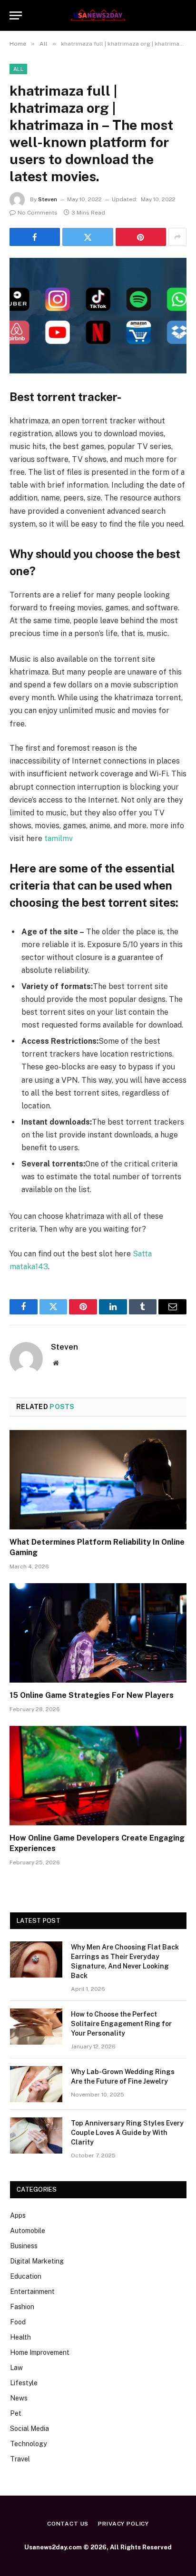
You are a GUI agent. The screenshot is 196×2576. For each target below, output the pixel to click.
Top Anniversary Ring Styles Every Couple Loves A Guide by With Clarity (127, 2133)
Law (16, 2368)
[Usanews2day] (98, 15)
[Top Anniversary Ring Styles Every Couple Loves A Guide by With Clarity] (36, 2135)
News (19, 2398)
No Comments (38, 213)
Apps (18, 2215)
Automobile (28, 2231)
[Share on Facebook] (35, 237)
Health (20, 2337)
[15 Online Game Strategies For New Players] (98, 1633)
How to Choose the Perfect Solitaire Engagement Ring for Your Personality (121, 2024)
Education (26, 2276)
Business (24, 2246)
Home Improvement (40, 2352)
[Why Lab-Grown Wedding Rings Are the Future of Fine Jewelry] (36, 2084)
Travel (20, 2459)
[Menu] (16, 15)
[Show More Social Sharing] (177, 237)
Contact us (68, 2524)
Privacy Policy (123, 2524)
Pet (16, 2413)
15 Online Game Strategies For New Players (92, 1695)
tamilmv (59, 838)
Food (18, 2322)
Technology (28, 2444)
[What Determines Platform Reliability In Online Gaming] (98, 1480)
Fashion (22, 2307)
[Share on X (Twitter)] (88, 237)
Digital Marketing (37, 2261)
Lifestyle (24, 2383)
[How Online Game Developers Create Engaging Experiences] (98, 1776)
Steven (48, 199)
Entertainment (32, 2292)
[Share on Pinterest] (141, 237)
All (18, 69)
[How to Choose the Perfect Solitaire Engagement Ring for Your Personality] (36, 2027)
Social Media (29, 2429)
